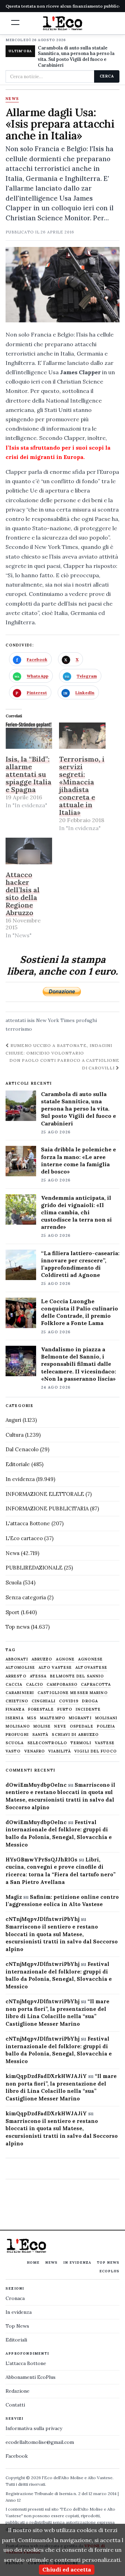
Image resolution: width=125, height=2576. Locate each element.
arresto (16, 1676)
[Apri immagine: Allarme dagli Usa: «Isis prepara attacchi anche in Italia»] (62, 285)
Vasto (13, 1751)
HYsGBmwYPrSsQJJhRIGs (41, 1860)
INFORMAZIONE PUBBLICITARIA (47, 1508)
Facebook (17, 2456)
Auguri (13, 1420)
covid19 (69, 1701)
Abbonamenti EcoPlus (31, 2377)
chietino (17, 1701)
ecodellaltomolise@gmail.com (40, 2442)
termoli (81, 1743)
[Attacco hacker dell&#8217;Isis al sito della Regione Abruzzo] (29, 851)
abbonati (17, 1659)
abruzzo (42, 1659)
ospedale (82, 1726)
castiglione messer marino (73, 1693)
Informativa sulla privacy (34, 2428)
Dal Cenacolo (22, 1449)
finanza (15, 1709)
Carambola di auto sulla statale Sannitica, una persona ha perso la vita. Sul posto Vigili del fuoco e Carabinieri (76, 57)
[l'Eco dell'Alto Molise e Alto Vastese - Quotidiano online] (62, 23)
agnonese (90, 1659)
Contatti (15, 2405)
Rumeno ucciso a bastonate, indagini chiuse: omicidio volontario (59, 1049)
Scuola (14, 1583)
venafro (35, 1751)
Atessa (38, 1676)
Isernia (15, 1718)
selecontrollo (47, 1743)
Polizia (106, 1726)
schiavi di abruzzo (75, 1735)
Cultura (15, 1435)
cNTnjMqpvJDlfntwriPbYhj (43, 1919)
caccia (14, 1685)
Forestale (41, 1709)
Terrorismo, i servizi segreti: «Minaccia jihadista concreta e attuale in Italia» (82, 786)
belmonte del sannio (77, 1676)
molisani (106, 1718)
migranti (80, 1718)
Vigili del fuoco (95, 1751)
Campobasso (62, 1685)
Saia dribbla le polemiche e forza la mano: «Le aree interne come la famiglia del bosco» (78, 1160)
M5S (32, 1718)
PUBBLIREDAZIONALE (34, 1568)
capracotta (96, 1685)
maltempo (53, 1718)
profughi (86, 1020)
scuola (15, 1743)
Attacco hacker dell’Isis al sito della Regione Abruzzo (23, 894)
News (12, 99)
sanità (40, 1735)
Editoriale (18, 1464)
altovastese (91, 1668)
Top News (108, 2262)
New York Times (55, 1020)
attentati (16, 1020)
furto (65, 1709)
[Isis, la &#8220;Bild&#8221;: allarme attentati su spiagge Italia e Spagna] (29, 736)
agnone (65, 1659)
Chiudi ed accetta (67, 2569)
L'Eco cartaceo (24, 1538)
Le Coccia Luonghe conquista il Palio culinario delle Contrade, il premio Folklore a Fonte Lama (80, 1312)
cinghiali (44, 1701)
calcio (35, 1685)
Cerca (107, 76)
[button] (15, 22)
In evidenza (20, 1479)
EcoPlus (109, 2271)
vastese (105, 1743)
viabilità (60, 1751)
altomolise (20, 1668)
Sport (12, 1612)
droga (90, 1701)
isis (31, 1020)
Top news (18, 1627)
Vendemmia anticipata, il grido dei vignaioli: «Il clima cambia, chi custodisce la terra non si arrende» (76, 1212)
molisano (18, 1726)
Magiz (14, 1897)
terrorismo (19, 1029)
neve (60, 1726)
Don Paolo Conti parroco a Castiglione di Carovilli (64, 1064)
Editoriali (16, 2340)
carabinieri (20, 1693)
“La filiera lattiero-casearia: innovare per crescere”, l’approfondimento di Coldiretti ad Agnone (80, 1264)
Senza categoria (26, 1597)
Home (33, 2262)
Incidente (88, 1709)
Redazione (18, 2391)
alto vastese (55, 1668)
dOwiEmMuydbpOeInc (36, 1785)
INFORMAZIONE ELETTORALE (45, 1494)
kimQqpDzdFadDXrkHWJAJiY (46, 2076)
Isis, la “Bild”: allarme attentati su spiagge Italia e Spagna (28, 774)
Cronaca (15, 2298)
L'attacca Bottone (28, 1523)
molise (42, 1726)
